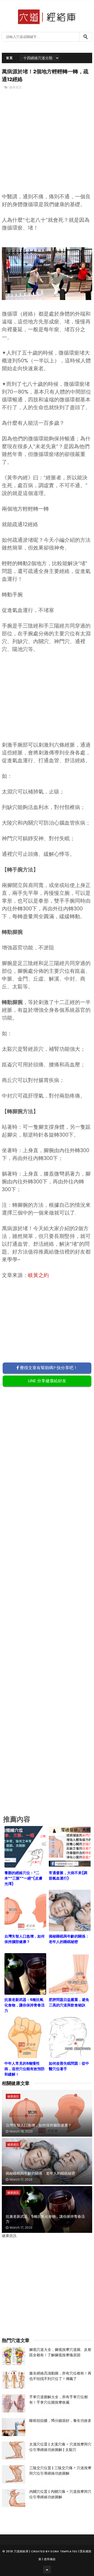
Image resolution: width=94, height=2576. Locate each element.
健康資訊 (15, 87)
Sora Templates (64, 2551)
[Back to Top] (47, 2570)
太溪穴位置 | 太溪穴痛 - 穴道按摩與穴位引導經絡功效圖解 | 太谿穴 (60, 2447)
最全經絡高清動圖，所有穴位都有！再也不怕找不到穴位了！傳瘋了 (60, 2376)
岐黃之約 (38, 1275)
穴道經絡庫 (21, 2551)
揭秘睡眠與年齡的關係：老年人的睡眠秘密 (40, 2173)
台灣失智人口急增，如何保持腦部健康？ (39, 2125)
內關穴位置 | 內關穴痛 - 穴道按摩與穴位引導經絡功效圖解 (60, 2494)
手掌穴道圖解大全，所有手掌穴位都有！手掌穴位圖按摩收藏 (58, 2400)
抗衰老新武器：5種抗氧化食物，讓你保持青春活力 (45, 2219)
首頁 (9, 58)
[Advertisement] (47, 150)
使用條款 (50, 2559)
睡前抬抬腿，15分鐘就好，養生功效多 (60, 2421)
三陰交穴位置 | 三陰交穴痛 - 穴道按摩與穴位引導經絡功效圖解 (60, 2471)
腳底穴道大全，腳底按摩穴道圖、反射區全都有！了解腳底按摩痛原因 (60, 2352)
